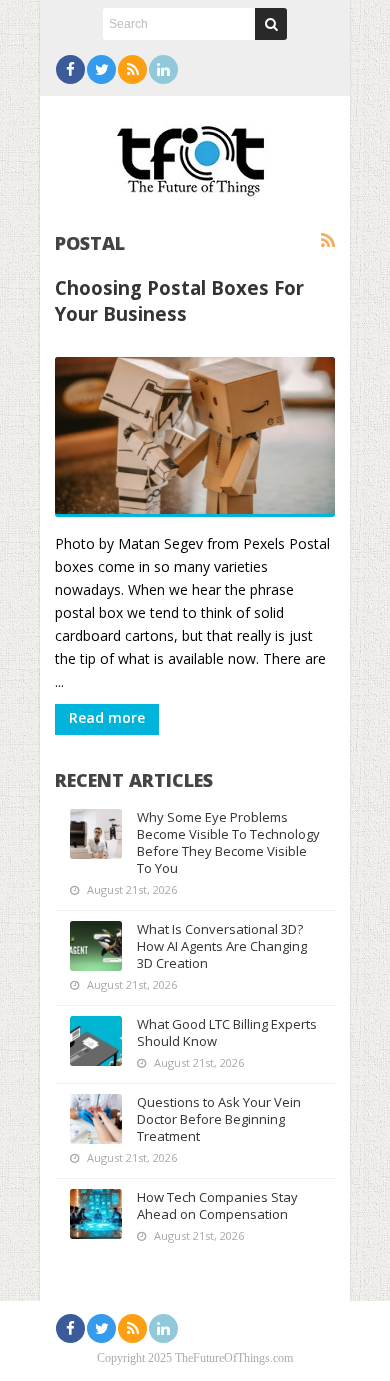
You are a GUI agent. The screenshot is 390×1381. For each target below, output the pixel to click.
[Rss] (132, 69)
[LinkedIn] (163, 69)
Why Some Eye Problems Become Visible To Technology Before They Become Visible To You (228, 842)
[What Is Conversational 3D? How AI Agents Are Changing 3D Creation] (96, 946)
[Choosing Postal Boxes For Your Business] (195, 437)
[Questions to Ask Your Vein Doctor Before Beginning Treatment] (96, 1119)
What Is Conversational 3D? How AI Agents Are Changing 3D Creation (222, 946)
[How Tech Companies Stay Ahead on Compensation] (96, 1214)
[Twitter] (101, 69)
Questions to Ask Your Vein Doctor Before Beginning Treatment (219, 1119)
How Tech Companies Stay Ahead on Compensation (217, 1205)
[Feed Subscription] (328, 241)
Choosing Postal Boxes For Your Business (179, 300)
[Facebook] (70, 69)
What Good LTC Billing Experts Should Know (227, 1032)
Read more (107, 717)
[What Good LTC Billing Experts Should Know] (96, 1041)
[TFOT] (195, 154)
